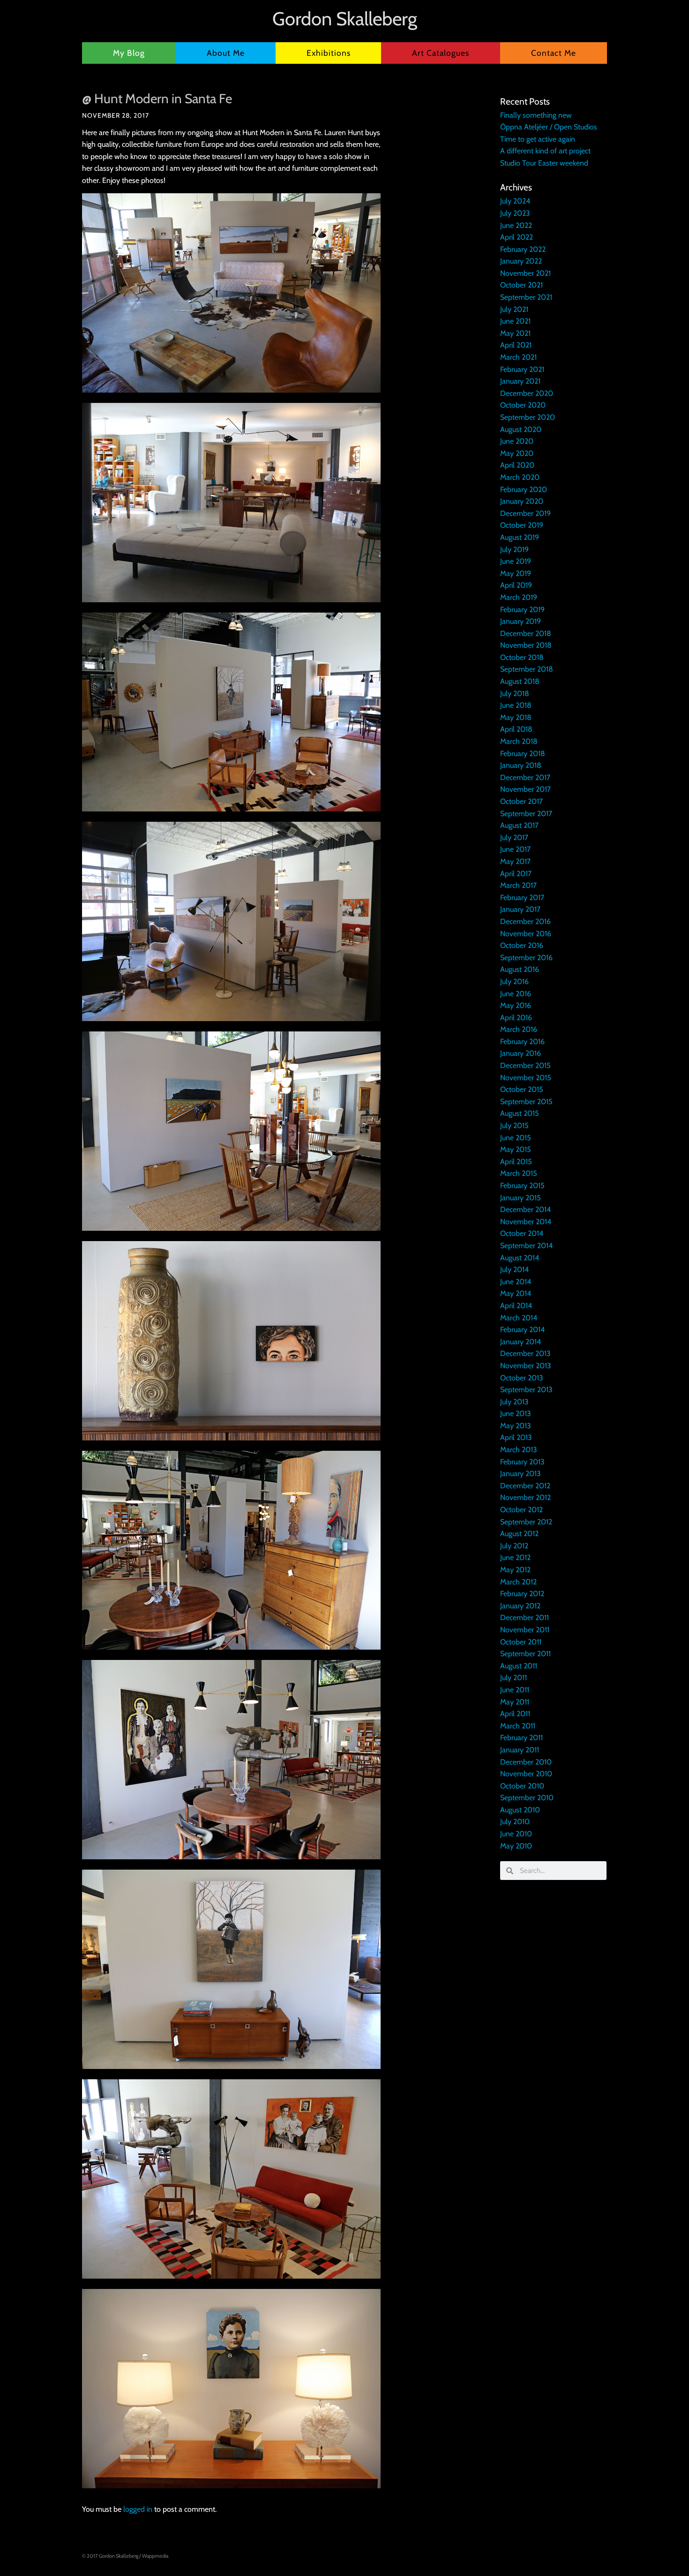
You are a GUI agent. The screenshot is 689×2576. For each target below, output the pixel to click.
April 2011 (515, 1714)
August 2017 (519, 825)
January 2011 (520, 1750)
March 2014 (519, 1318)
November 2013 (526, 1366)
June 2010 (516, 1834)
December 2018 (526, 633)
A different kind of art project (545, 151)
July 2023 (515, 213)
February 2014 (522, 1330)
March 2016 (519, 1029)
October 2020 (523, 405)
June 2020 (517, 441)
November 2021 (525, 273)
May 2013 (516, 1426)
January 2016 (520, 1053)
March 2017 (518, 885)
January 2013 (520, 1474)
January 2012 (520, 1606)
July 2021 (514, 309)
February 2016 (522, 1042)
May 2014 (516, 1293)
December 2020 (527, 393)
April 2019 (516, 585)
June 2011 (515, 1690)
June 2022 (516, 225)
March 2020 (520, 477)
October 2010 (522, 1786)
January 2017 (520, 909)
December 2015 (525, 1065)
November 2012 (525, 1497)
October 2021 (521, 285)
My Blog (129, 53)
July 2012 (514, 1546)
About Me (226, 53)
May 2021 (515, 333)
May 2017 (515, 861)
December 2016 (525, 921)
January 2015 (520, 1198)
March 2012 (518, 1582)
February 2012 (522, 1594)
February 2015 (522, 1186)
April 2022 (517, 237)
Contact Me (554, 53)
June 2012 (515, 1557)
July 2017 (514, 837)
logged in (138, 2509)
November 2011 (525, 1630)
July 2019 (514, 549)
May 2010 (516, 1846)
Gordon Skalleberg (345, 19)
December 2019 (525, 513)
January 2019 (520, 621)
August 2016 (520, 969)
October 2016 (522, 945)
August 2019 (520, 537)
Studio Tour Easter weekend (544, 163)
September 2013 (526, 1390)
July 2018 (515, 693)
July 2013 (514, 1402)
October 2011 (521, 1642)
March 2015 (519, 1173)
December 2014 (525, 1209)
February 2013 (522, 1462)
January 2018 (521, 765)
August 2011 (519, 1666)
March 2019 (519, 597)
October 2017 (521, 801)
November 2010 (526, 1774)
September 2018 (527, 669)
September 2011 (525, 1654)
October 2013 (522, 1378)
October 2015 (522, 1089)
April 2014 (516, 1306)
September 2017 (526, 814)
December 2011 (524, 1618)
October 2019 (522, 525)
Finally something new (536, 115)
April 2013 (516, 1437)
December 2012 (525, 1486)
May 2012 (515, 1570)
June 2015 (516, 1138)
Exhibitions (329, 53)
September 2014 (526, 1246)
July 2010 (515, 1822)
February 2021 (522, 369)
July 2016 (514, 981)
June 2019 (516, 561)
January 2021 (520, 381)
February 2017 (522, 898)
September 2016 (526, 958)
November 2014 (526, 1222)
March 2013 (519, 1450)
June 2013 (516, 1413)
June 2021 (515, 321)
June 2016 (516, 994)
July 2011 (513, 1678)
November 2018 (526, 645)
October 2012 (521, 1510)
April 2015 (516, 1162)
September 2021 (526, 297)
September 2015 (526, 1102)
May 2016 (516, 1005)
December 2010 (526, 1762)
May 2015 (516, 1149)
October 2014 (522, 1233)
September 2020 (528, 417)
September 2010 (527, 1798)
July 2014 (514, 1269)
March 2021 (518, 357)
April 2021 (516, 345)
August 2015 (520, 1113)
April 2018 (516, 729)
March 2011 (518, 1726)
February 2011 (521, 1738)
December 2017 (525, 777)
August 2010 (520, 1810)
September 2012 (526, 1522)
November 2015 (526, 1078)
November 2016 (526, 934)
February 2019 (522, 610)
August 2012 (519, 1534)
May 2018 (516, 717)
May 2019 (516, 573)
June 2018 (516, 705)
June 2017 (515, 849)
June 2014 (516, 1282)
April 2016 (516, 1018)
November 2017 (525, 789)
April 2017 (516, 874)
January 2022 (521, 261)
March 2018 (519, 741)
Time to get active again (538, 139)
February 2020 (524, 489)
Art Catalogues (441, 53)
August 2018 (520, 681)
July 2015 (514, 1125)
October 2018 (522, 657)
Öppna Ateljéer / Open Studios (549, 127)
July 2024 (515, 201)
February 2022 (523, 249)
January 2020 (522, 501)
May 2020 (517, 453)
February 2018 (523, 754)
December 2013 (525, 1353)
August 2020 (521, 429)
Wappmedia (155, 2556)
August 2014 (520, 1258)
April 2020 (517, 465)
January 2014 (520, 1342)
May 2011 (515, 1702)
